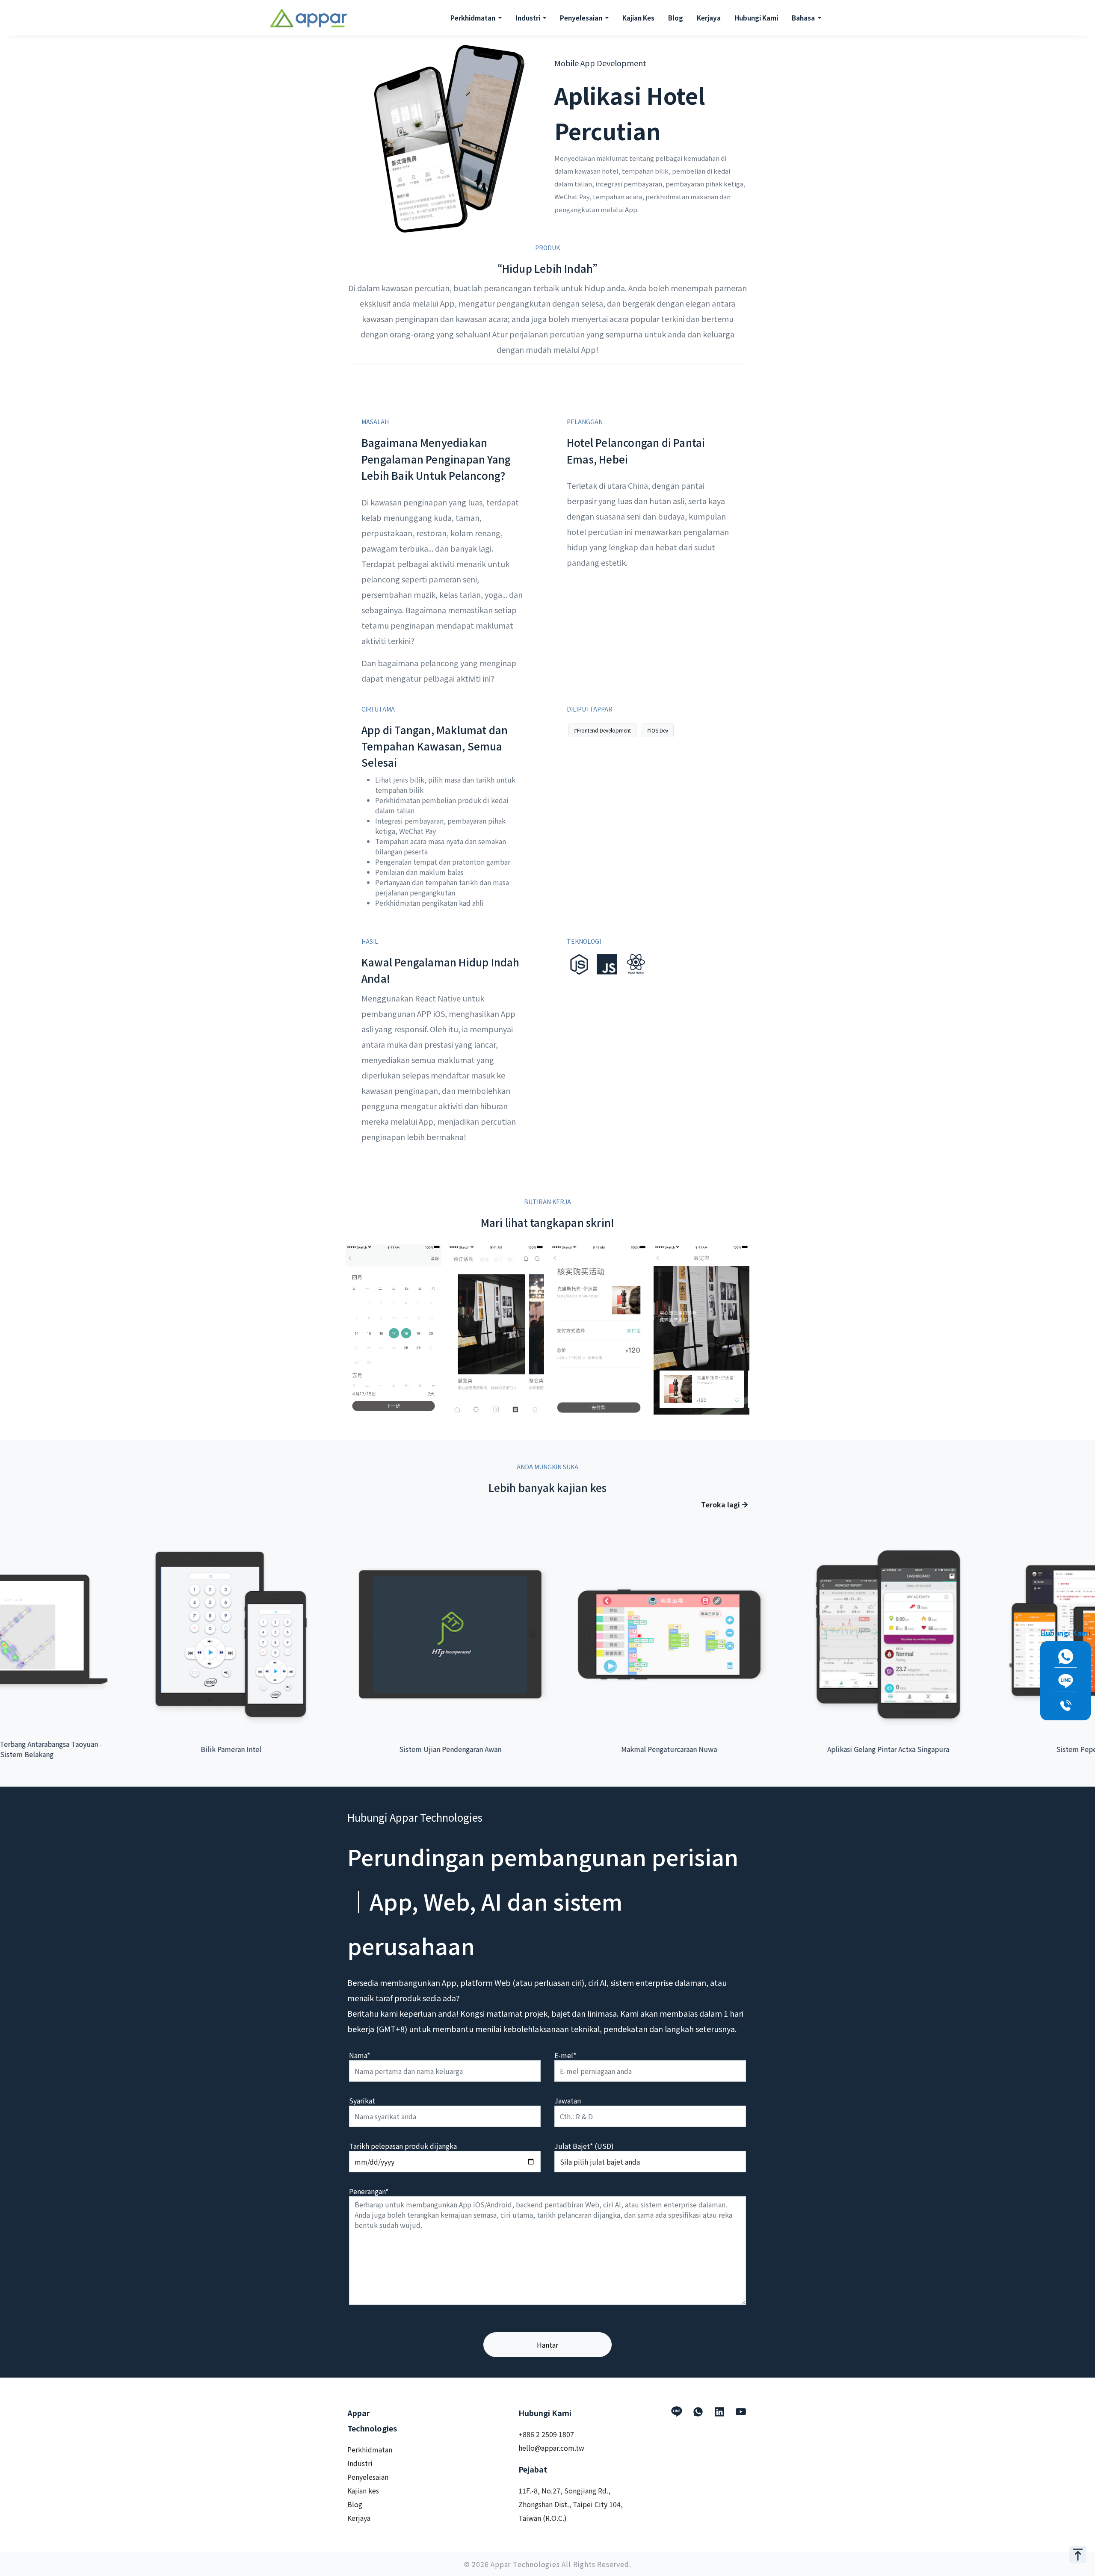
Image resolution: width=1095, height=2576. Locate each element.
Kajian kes (363, 2490)
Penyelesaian (368, 2477)
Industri (360, 2463)
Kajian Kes (638, 18)
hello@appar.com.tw (551, 2448)
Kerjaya (709, 18)
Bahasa (804, 18)
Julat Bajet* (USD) (584, 2146)
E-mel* (565, 2055)
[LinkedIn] (719, 2412)
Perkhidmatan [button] (474, 18)
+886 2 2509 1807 (546, 2434)
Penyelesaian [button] (582, 18)
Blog (676, 18)
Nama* (360, 2055)
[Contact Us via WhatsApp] (1065, 1657)
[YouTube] (741, 2412)
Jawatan (568, 2100)
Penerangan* (369, 2191)
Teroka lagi (721, 1504)
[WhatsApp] (698, 2412)
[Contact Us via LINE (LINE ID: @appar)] (1065, 1681)
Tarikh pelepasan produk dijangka (403, 2146)
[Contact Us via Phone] (1065, 1706)
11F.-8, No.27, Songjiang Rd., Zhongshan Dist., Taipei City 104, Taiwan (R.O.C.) (571, 2504)
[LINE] (677, 2412)
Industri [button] (528, 18)
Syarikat (362, 2100)
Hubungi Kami (756, 18)
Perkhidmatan (370, 2449)
